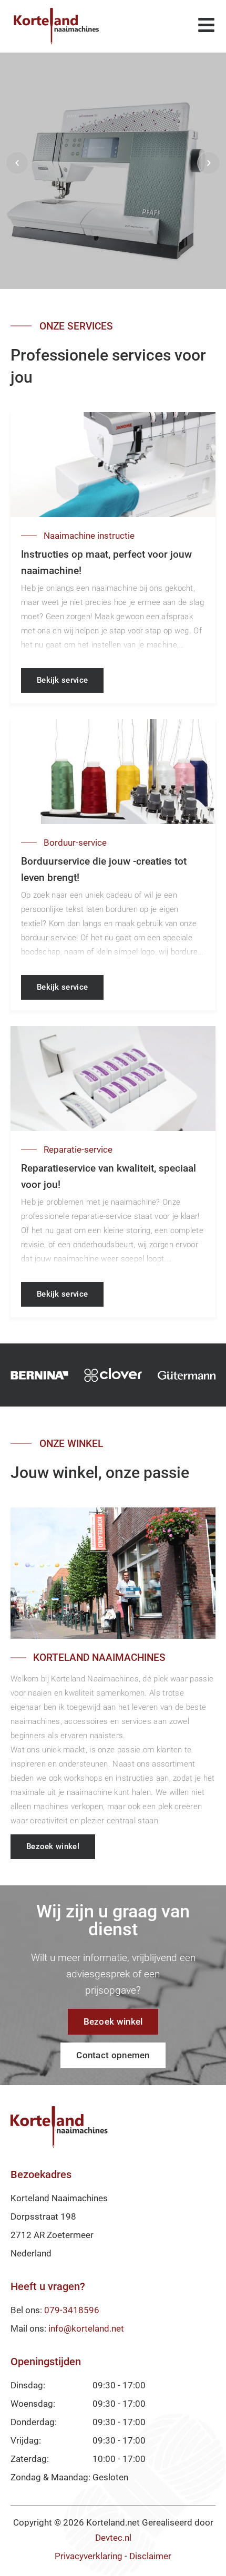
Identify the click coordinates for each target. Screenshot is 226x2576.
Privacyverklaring (89, 2556)
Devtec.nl (113, 2538)
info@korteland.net (86, 2328)
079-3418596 (72, 2310)
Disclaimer (150, 2556)
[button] (17, 163)
